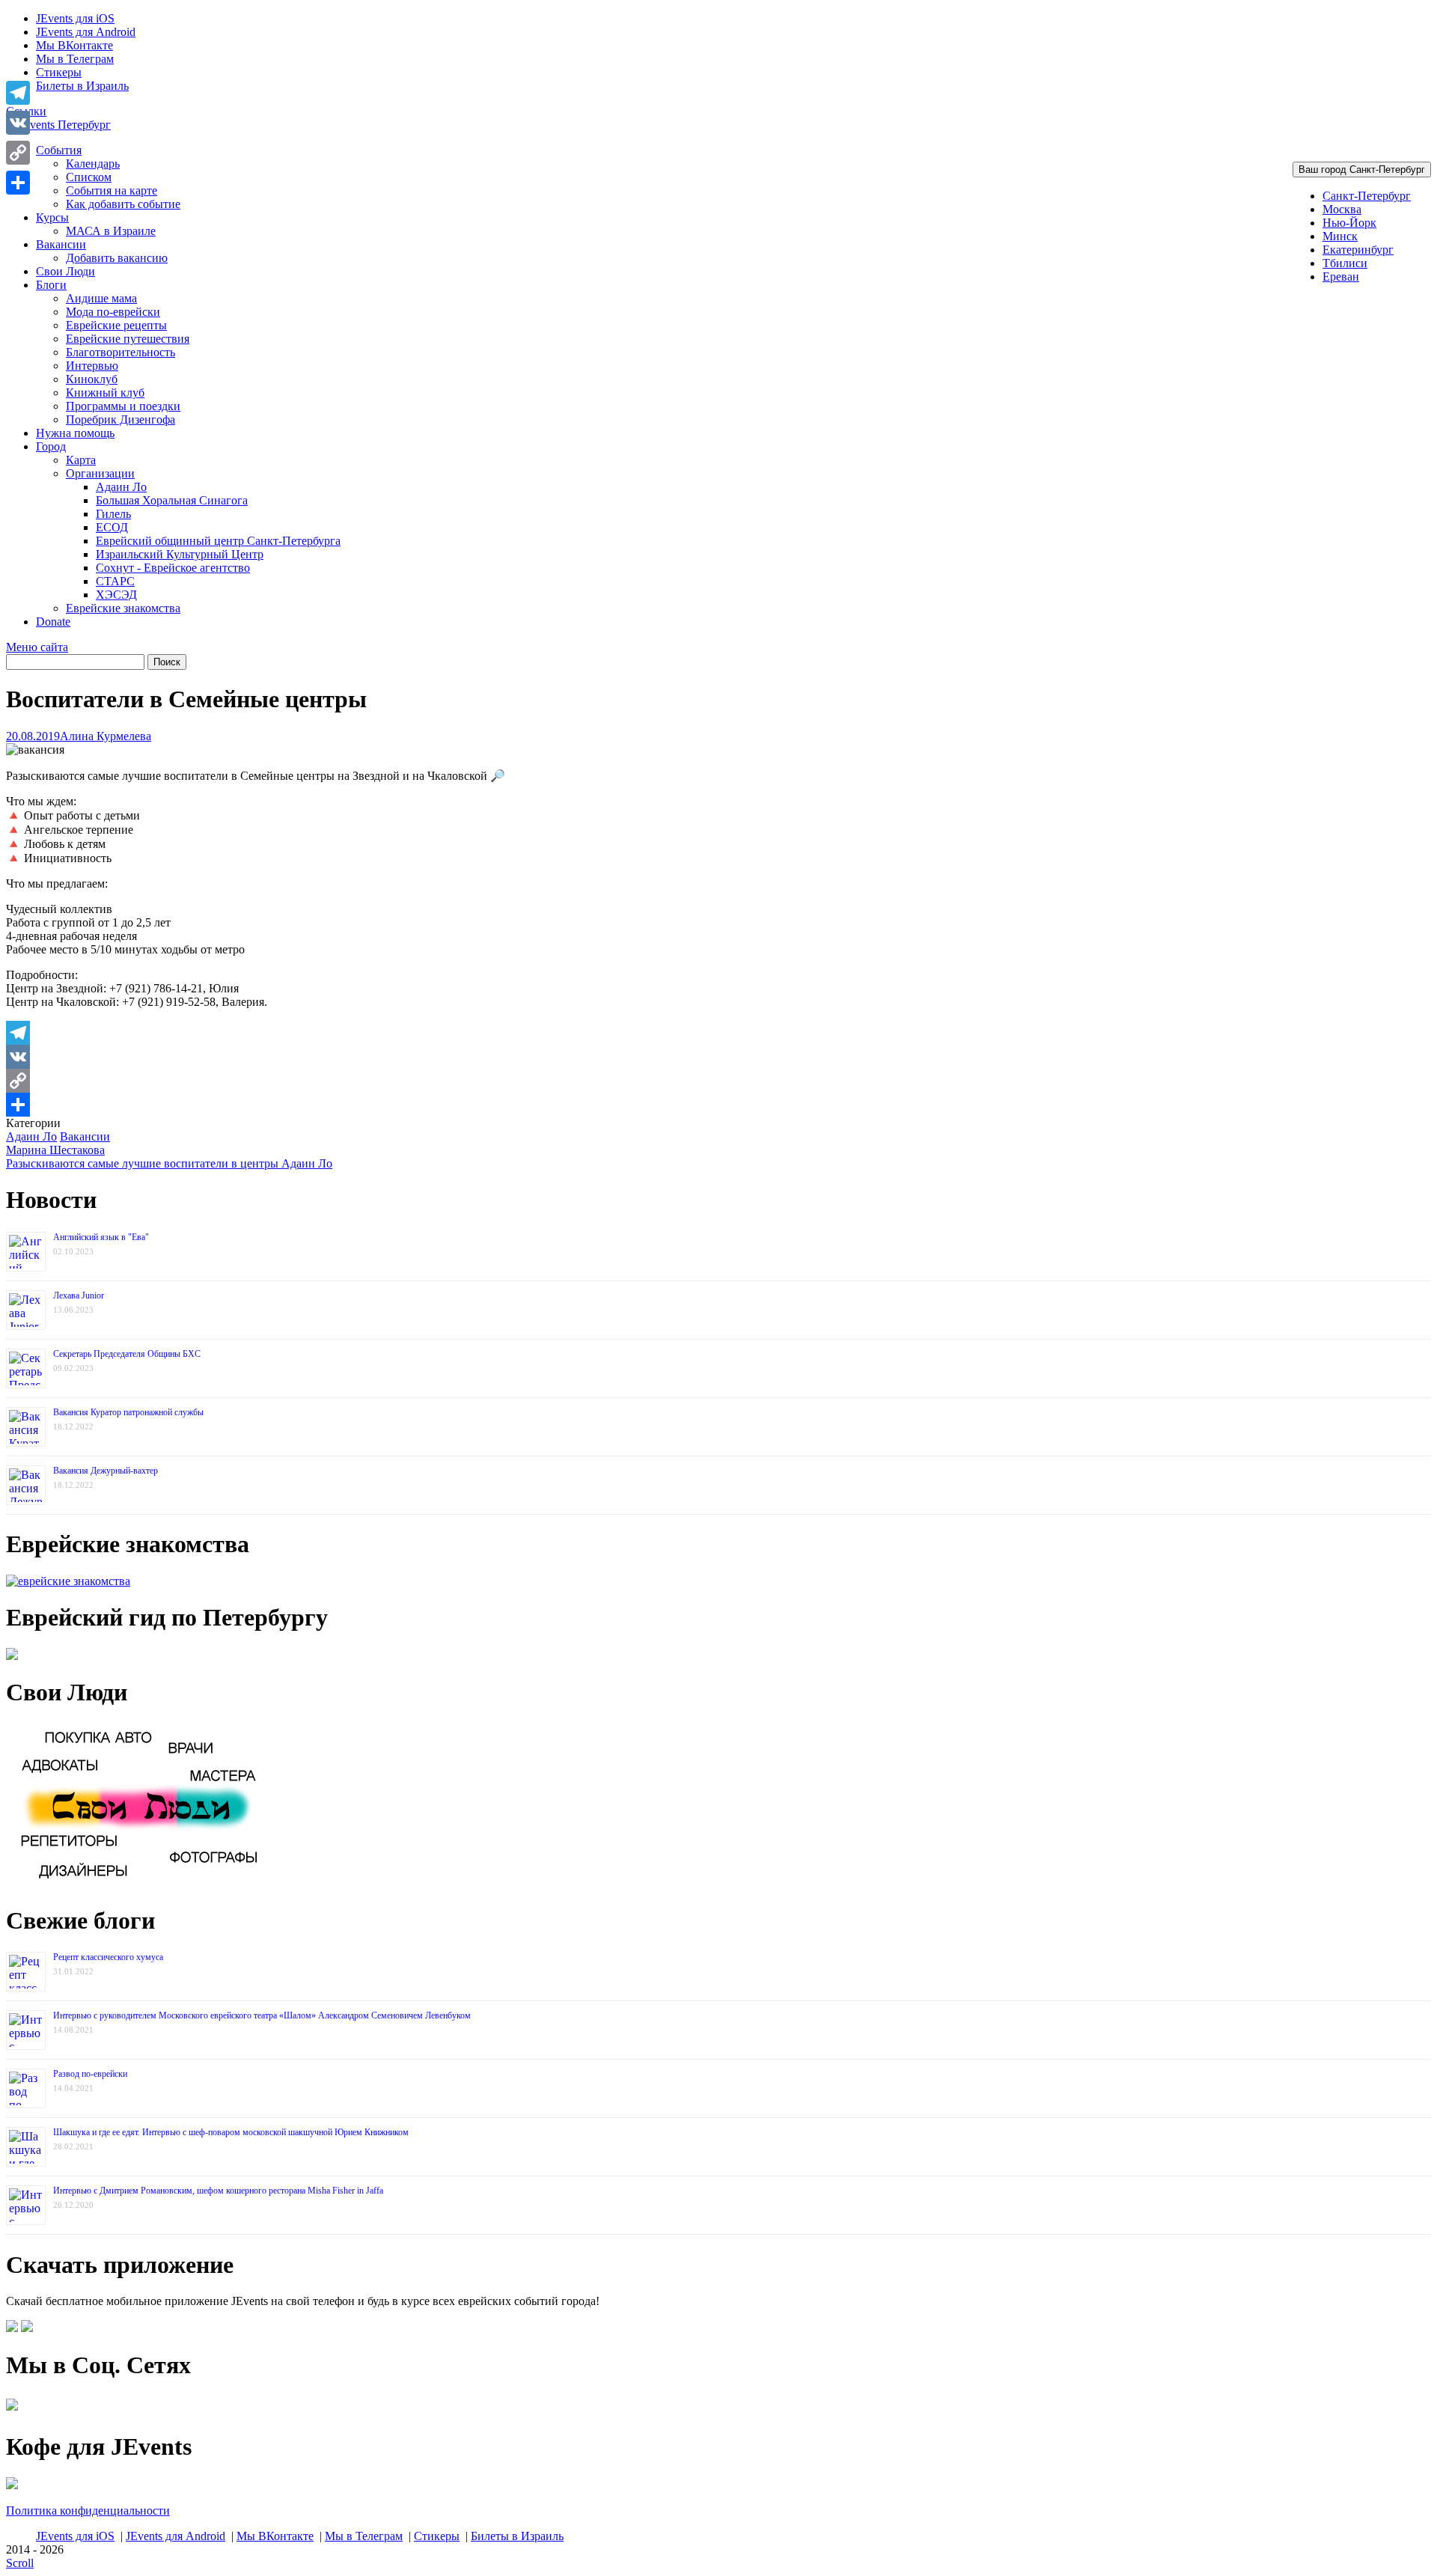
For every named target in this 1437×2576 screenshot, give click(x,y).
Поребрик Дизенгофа (120, 419)
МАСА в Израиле (111, 231)
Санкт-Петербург (1367, 196)
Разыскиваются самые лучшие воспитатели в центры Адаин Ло (169, 1163)
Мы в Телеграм (75, 59)
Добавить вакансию (117, 258)
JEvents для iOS (75, 18)
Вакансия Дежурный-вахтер (106, 1471)
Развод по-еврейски (90, 2074)
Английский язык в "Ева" (101, 1237)
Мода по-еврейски (113, 312)
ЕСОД (112, 527)
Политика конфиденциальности (88, 2511)
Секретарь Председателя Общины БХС (127, 1354)
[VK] (718, 1057)
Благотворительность (120, 352)
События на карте (112, 190)
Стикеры (59, 72)
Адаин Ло (121, 487)
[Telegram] (718, 1033)
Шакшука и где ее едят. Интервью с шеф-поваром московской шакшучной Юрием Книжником (231, 2132)
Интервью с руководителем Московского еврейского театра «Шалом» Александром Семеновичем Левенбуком (262, 2015)
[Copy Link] (718, 1081)
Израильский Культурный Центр (180, 554)
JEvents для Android (86, 32)
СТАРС (115, 581)
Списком (89, 177)
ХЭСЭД (116, 595)
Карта (81, 460)
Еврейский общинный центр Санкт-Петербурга (218, 541)
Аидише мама (101, 298)
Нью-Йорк (1349, 223)
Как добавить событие (123, 204)
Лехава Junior (79, 1295)
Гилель (113, 514)
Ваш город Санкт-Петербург (1362, 170)
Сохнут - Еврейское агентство (173, 568)
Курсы (52, 217)
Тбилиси (1345, 263)
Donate (53, 622)
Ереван (1341, 277)
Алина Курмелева (106, 736)
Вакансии (61, 244)
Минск (1340, 236)
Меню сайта (37, 647)
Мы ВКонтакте (74, 45)
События (59, 150)
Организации (100, 473)
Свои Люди (65, 271)
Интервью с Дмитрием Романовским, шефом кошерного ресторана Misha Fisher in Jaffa (218, 2191)
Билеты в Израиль (82, 86)
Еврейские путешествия (128, 339)
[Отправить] (718, 1105)
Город (51, 446)
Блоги (51, 285)
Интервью (92, 366)
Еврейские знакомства (123, 608)
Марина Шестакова (55, 1150)
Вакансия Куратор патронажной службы (128, 1412)
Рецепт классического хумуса (108, 1957)
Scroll (20, 2563)
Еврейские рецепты (116, 325)
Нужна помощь (75, 433)
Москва (1342, 209)
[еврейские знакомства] (68, 1581)
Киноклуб (92, 379)
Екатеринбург (1358, 250)
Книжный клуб (105, 393)
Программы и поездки (123, 406)
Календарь (93, 164)
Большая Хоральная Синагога (172, 500)
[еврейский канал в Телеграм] (12, 2410)
